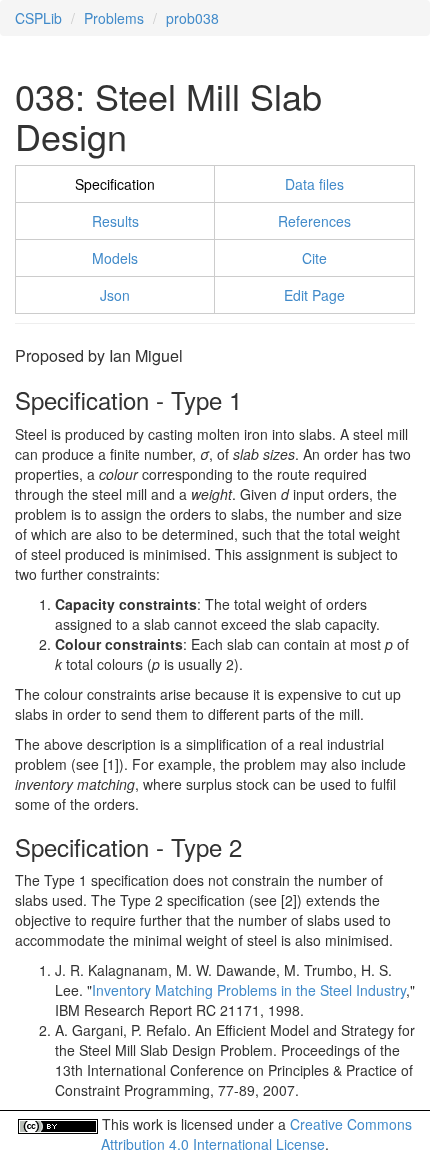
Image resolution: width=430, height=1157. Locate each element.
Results (115, 221)
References (314, 221)
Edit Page (314, 295)
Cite (314, 258)
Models (115, 258)
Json (115, 295)
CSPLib (38, 18)
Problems (114, 18)
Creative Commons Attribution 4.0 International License (256, 1134)
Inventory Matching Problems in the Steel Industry (249, 990)
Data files (314, 184)
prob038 (192, 18)
